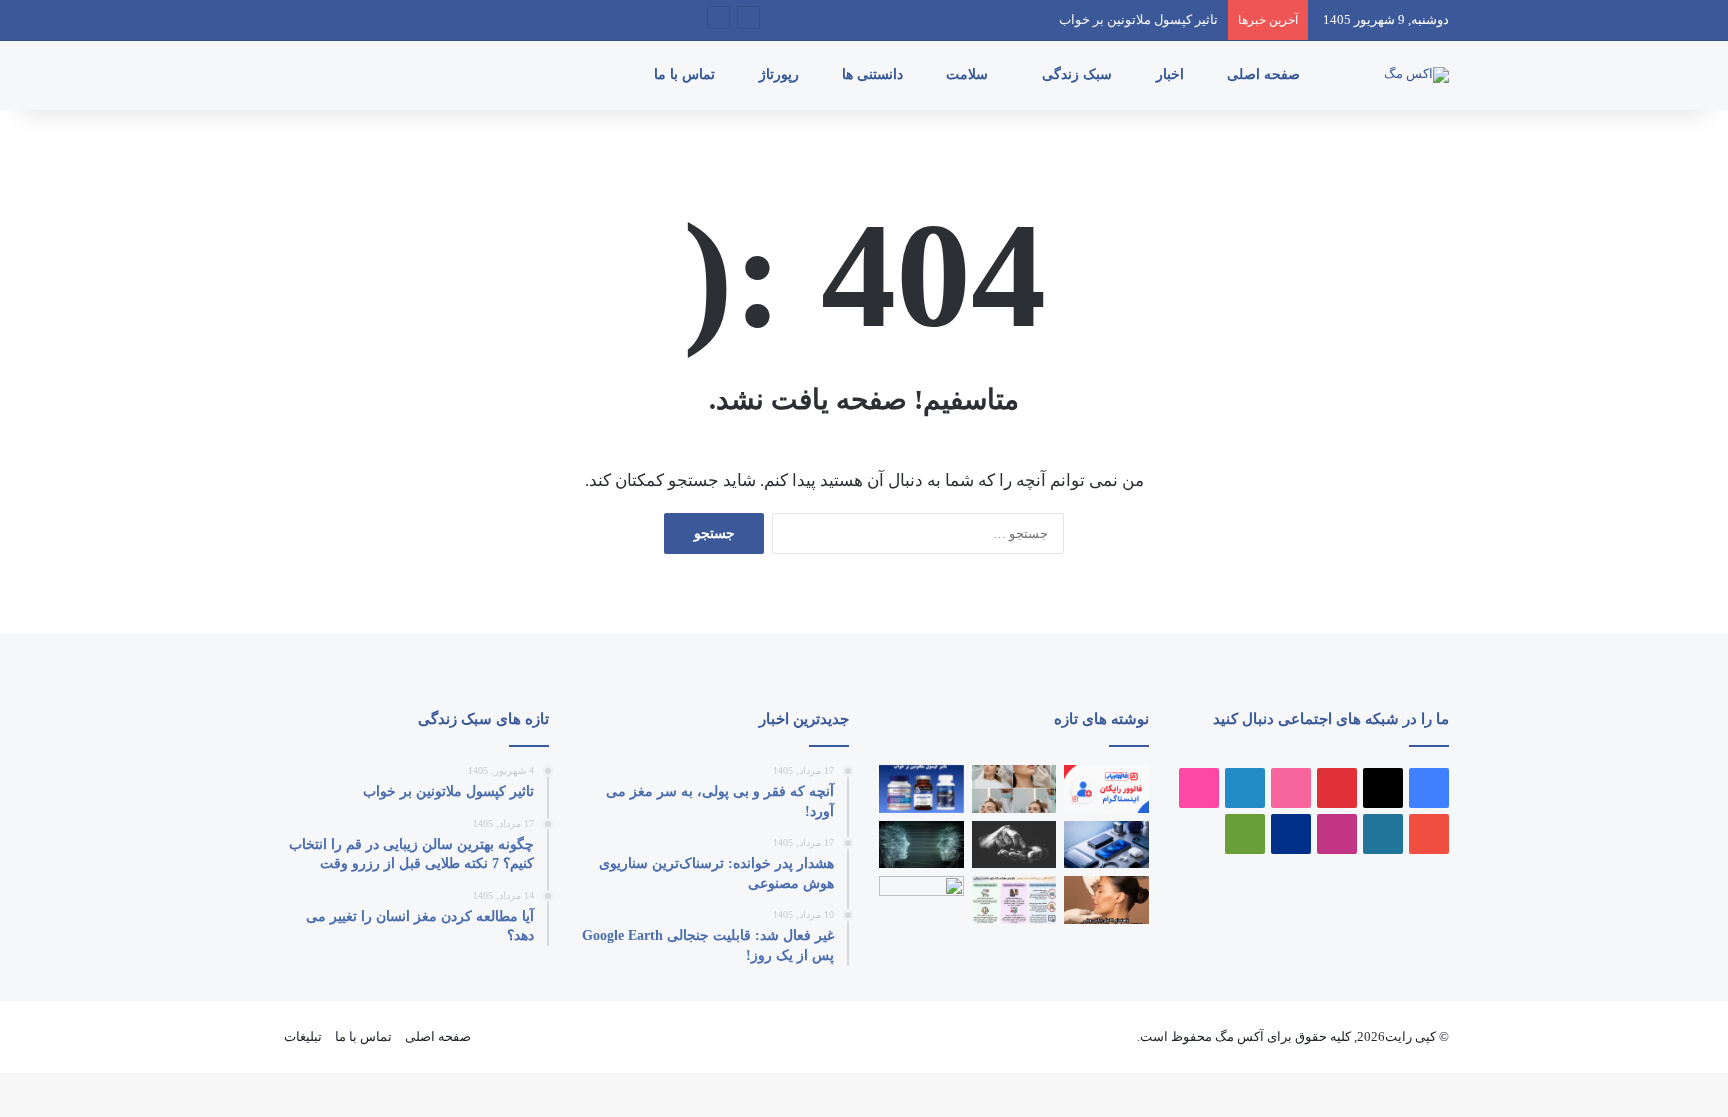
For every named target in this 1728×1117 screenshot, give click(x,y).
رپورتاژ (781, 74)
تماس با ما (686, 74)
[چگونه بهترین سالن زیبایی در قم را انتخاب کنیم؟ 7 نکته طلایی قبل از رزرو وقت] (1014, 900)
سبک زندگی (1079, 74)
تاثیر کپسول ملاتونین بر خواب (1138, 19)
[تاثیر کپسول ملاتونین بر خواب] (921, 789)
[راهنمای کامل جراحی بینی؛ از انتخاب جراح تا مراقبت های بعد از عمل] (1106, 900)
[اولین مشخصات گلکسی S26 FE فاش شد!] (921, 900)
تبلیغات (303, 1036)
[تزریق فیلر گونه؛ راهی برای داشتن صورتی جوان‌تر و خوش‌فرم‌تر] (1014, 789)
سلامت (969, 74)
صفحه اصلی (1265, 74)
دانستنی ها (874, 74)
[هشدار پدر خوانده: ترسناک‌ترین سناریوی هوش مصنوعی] (921, 845)
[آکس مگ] (1416, 75)
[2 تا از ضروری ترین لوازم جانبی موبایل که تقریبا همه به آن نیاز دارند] (1106, 845)
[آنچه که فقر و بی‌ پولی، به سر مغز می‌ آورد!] (1014, 845)
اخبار (1172, 74)
